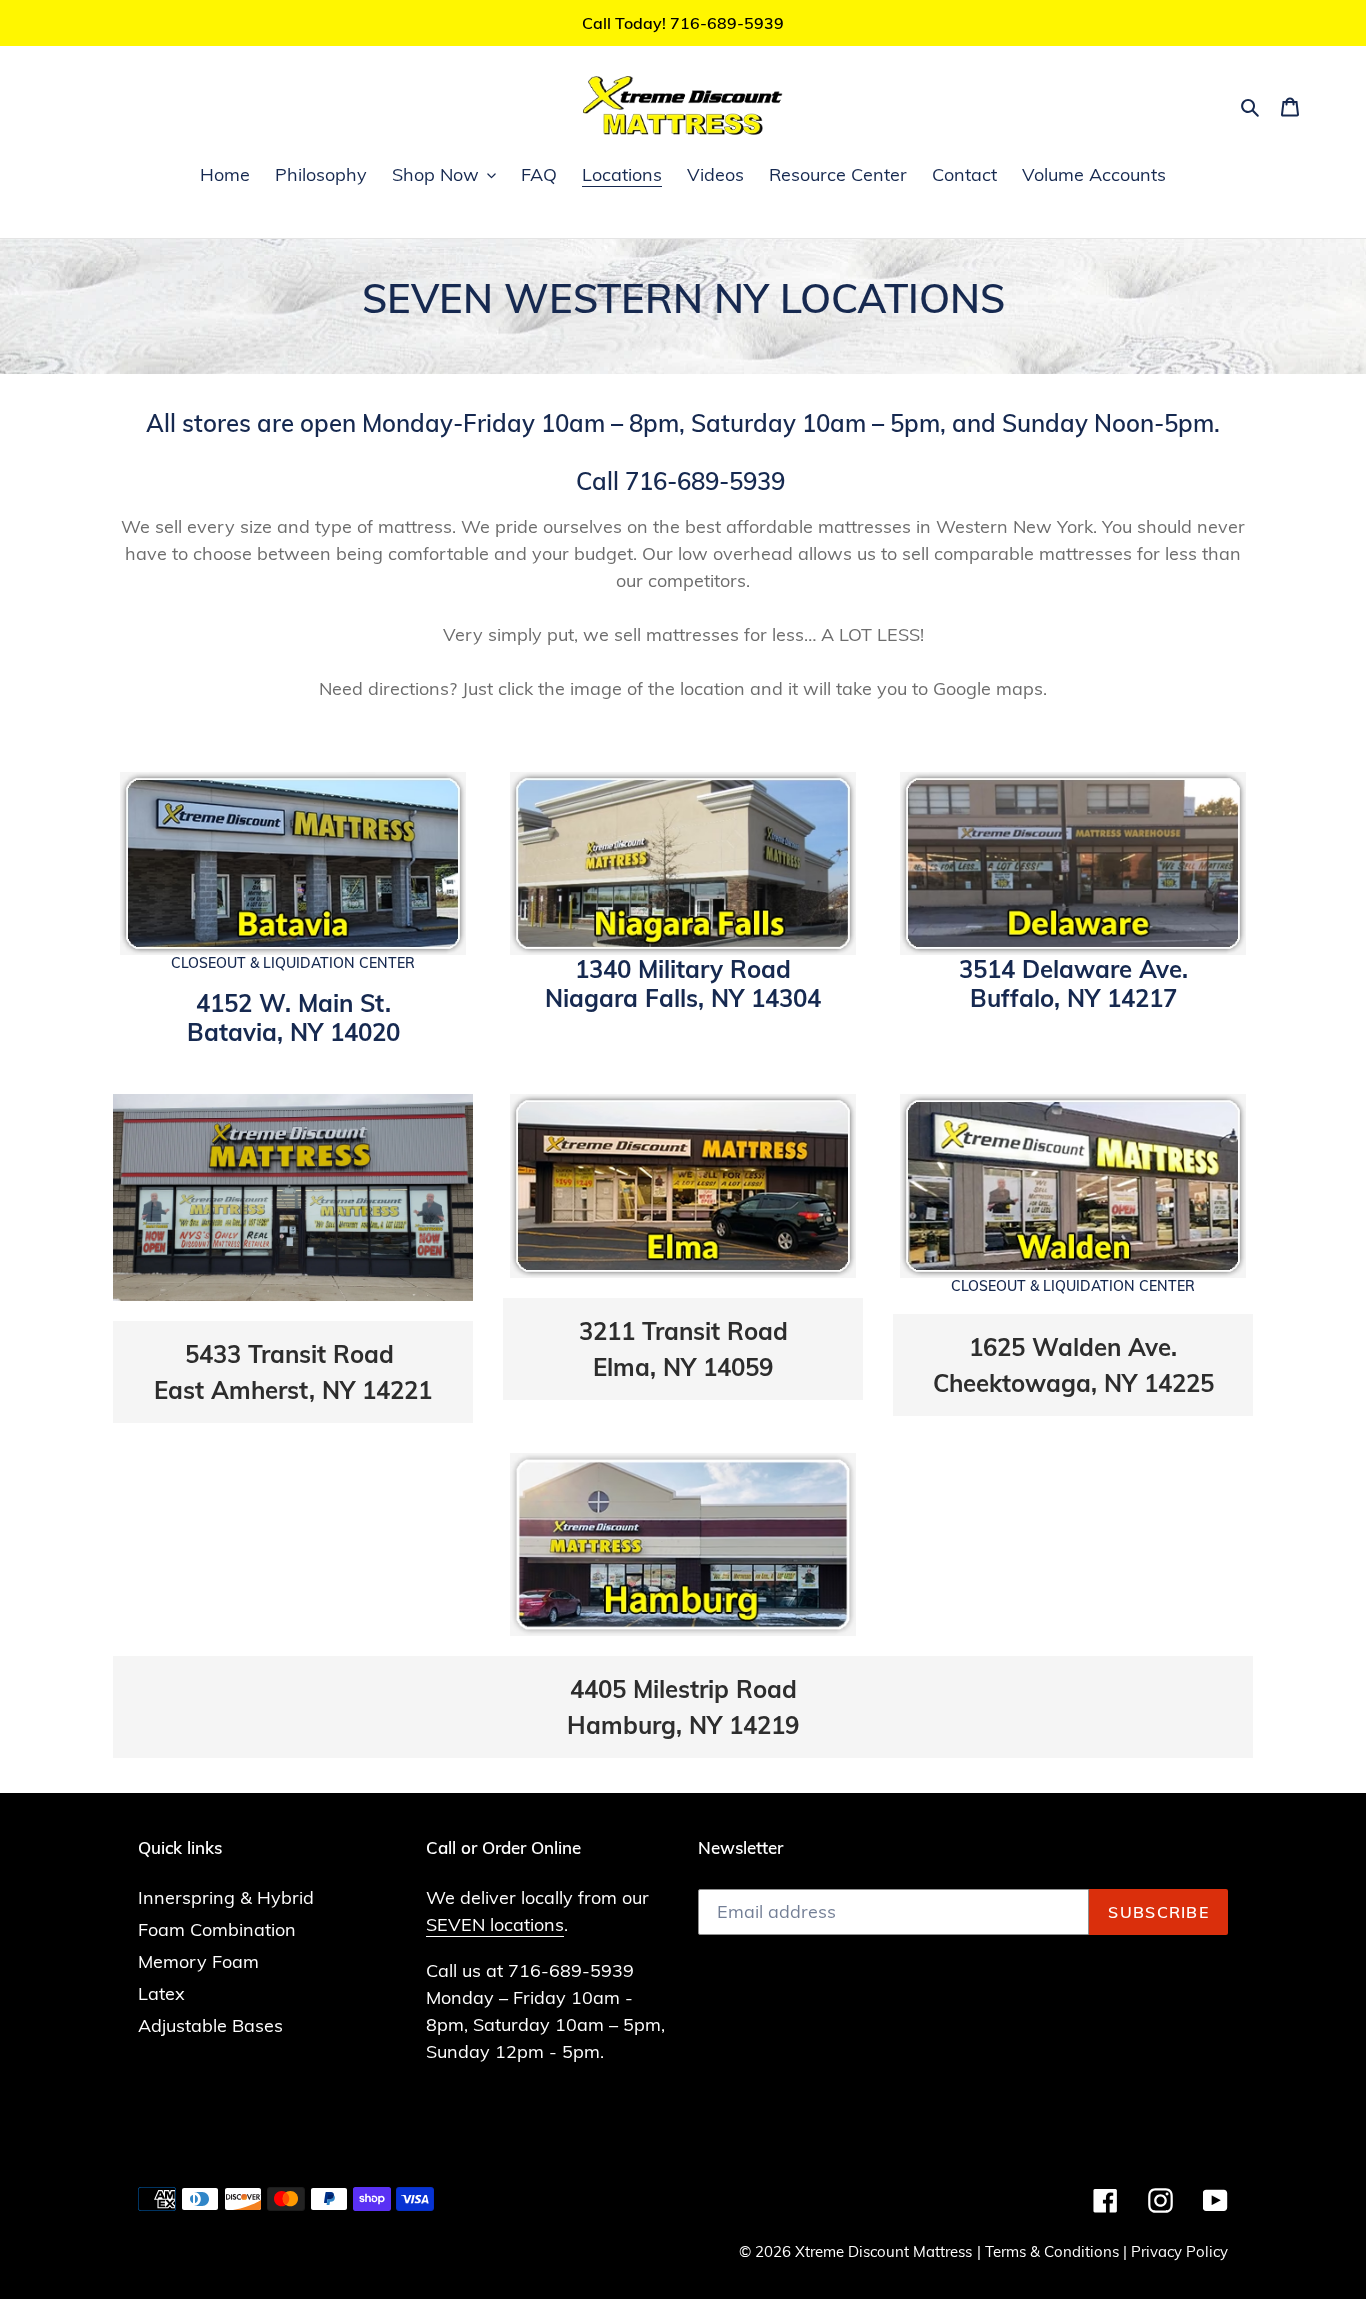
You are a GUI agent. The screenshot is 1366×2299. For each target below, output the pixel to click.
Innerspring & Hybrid (226, 1897)
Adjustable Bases (210, 2025)
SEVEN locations (495, 1924)
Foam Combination (217, 1929)
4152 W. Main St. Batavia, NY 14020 (293, 1017)
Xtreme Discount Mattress (883, 2251)
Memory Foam (198, 1961)
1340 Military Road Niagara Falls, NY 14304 (683, 983)
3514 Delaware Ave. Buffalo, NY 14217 (1073, 983)
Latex (161, 1993)
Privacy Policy (1179, 2251)
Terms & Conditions (1052, 2251)
